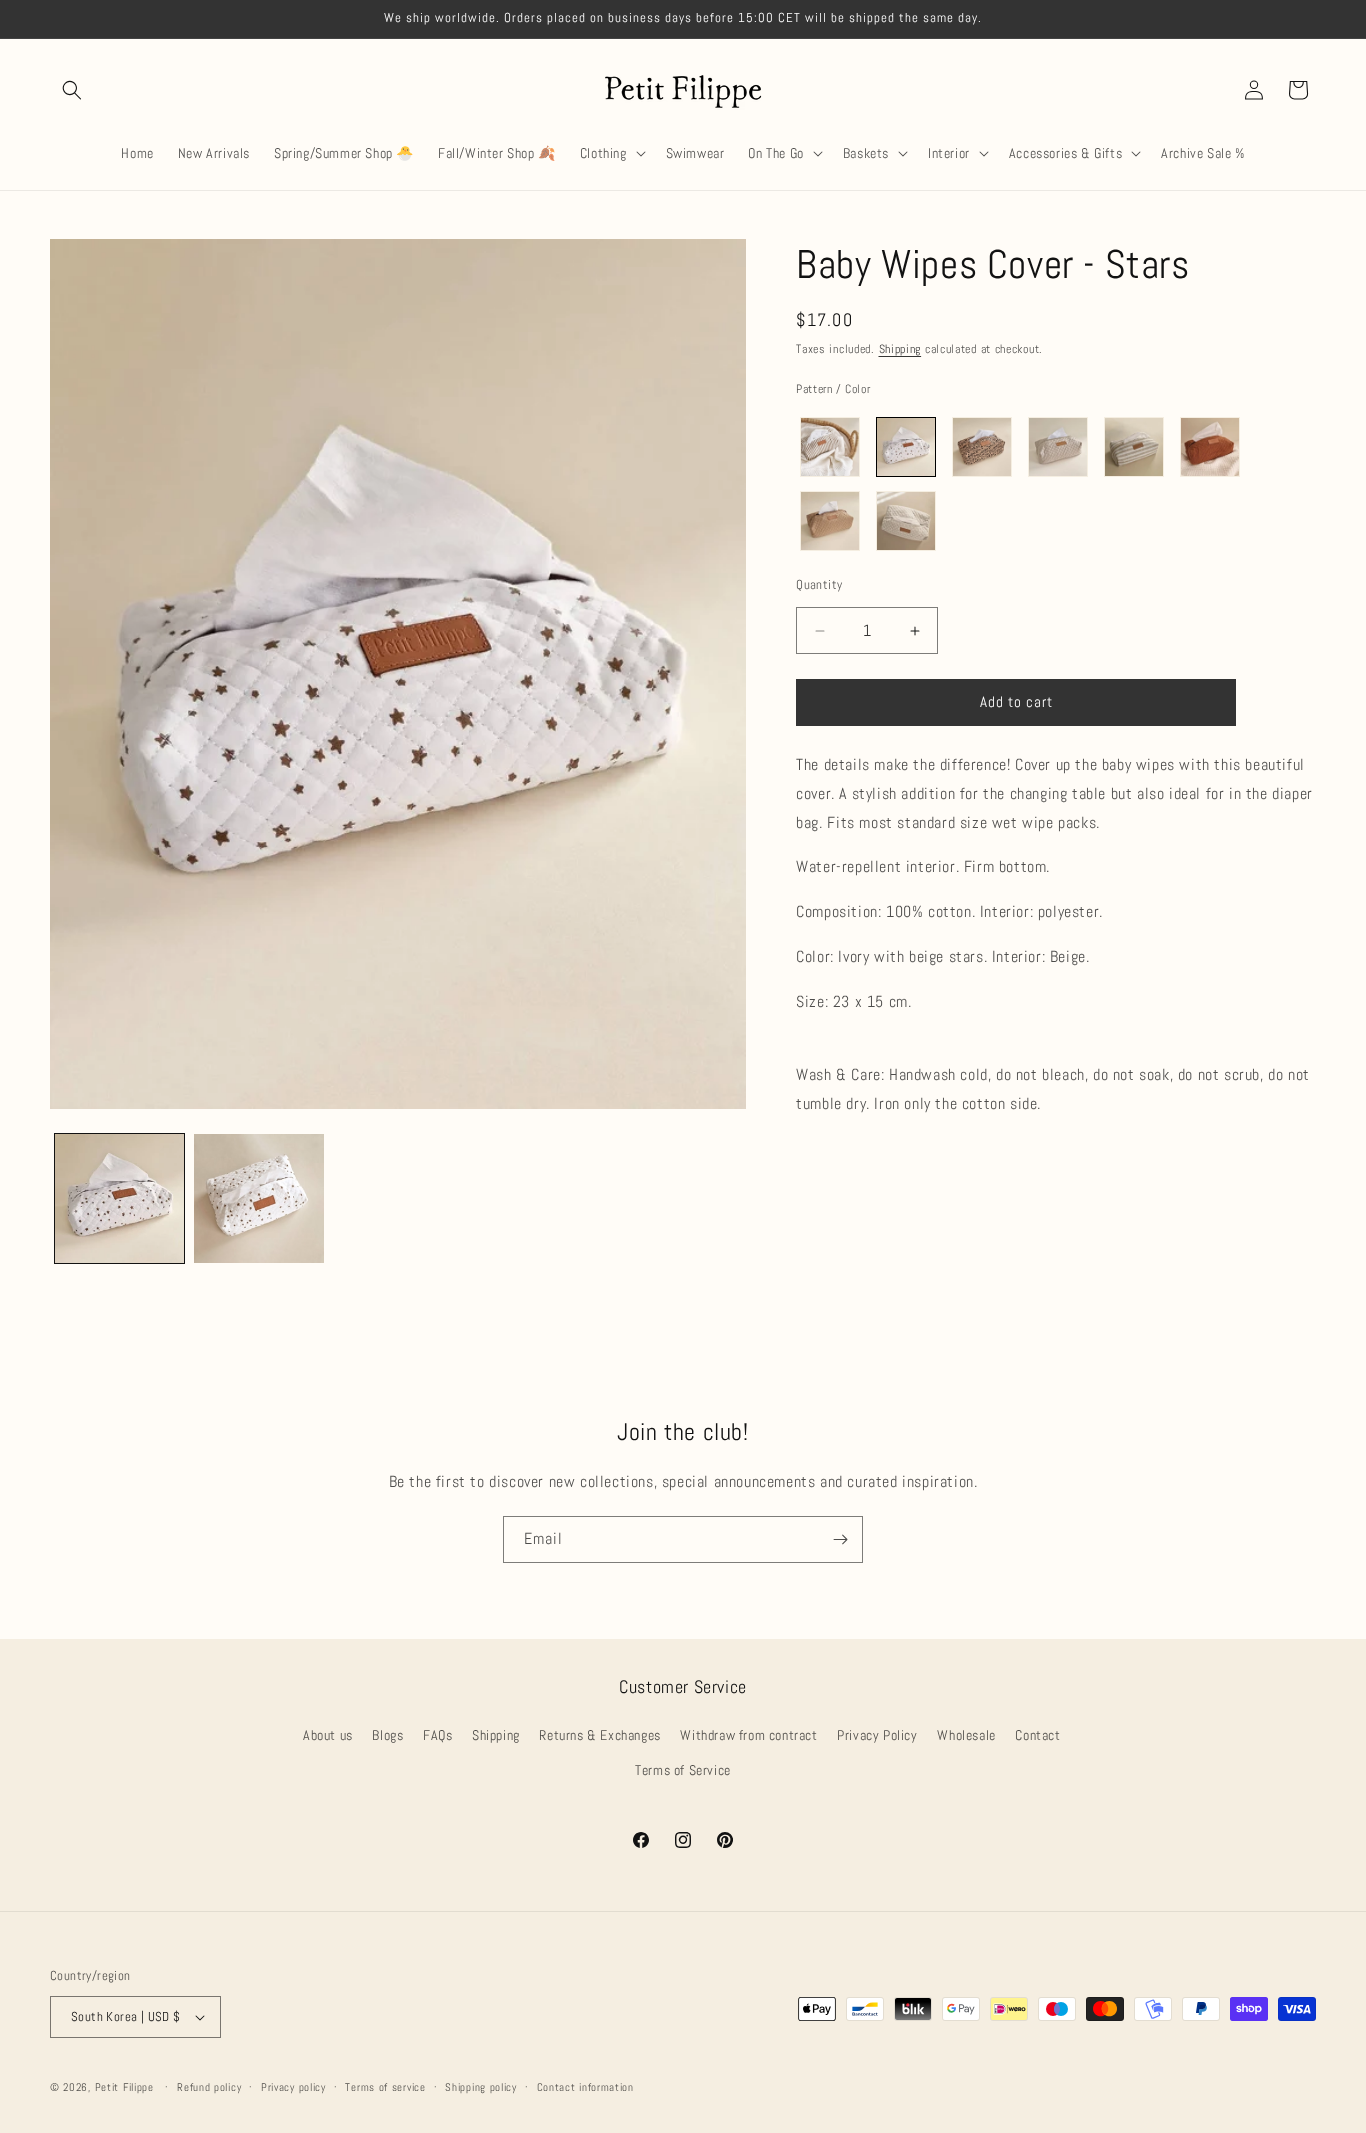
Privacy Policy (877, 1736)
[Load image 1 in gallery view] (119, 1198)
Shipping (900, 349)
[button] (72, 90)
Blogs (387, 1736)
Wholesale (966, 1736)
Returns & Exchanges (599, 1736)
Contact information (585, 2086)
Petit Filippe (124, 2087)
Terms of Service (683, 1771)
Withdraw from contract (748, 1736)
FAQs (437, 1736)
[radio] (830, 447)
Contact (1037, 1736)
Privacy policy (293, 2086)
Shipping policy (481, 2086)
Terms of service (385, 2086)
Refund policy (209, 2086)
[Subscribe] (840, 1539)
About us (328, 1736)
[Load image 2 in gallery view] (258, 1198)
